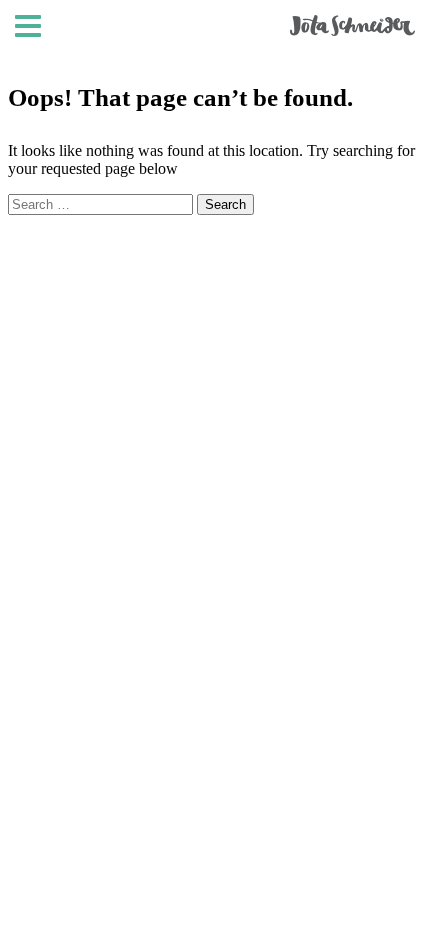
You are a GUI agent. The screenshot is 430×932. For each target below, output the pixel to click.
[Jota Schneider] (352, 31)
